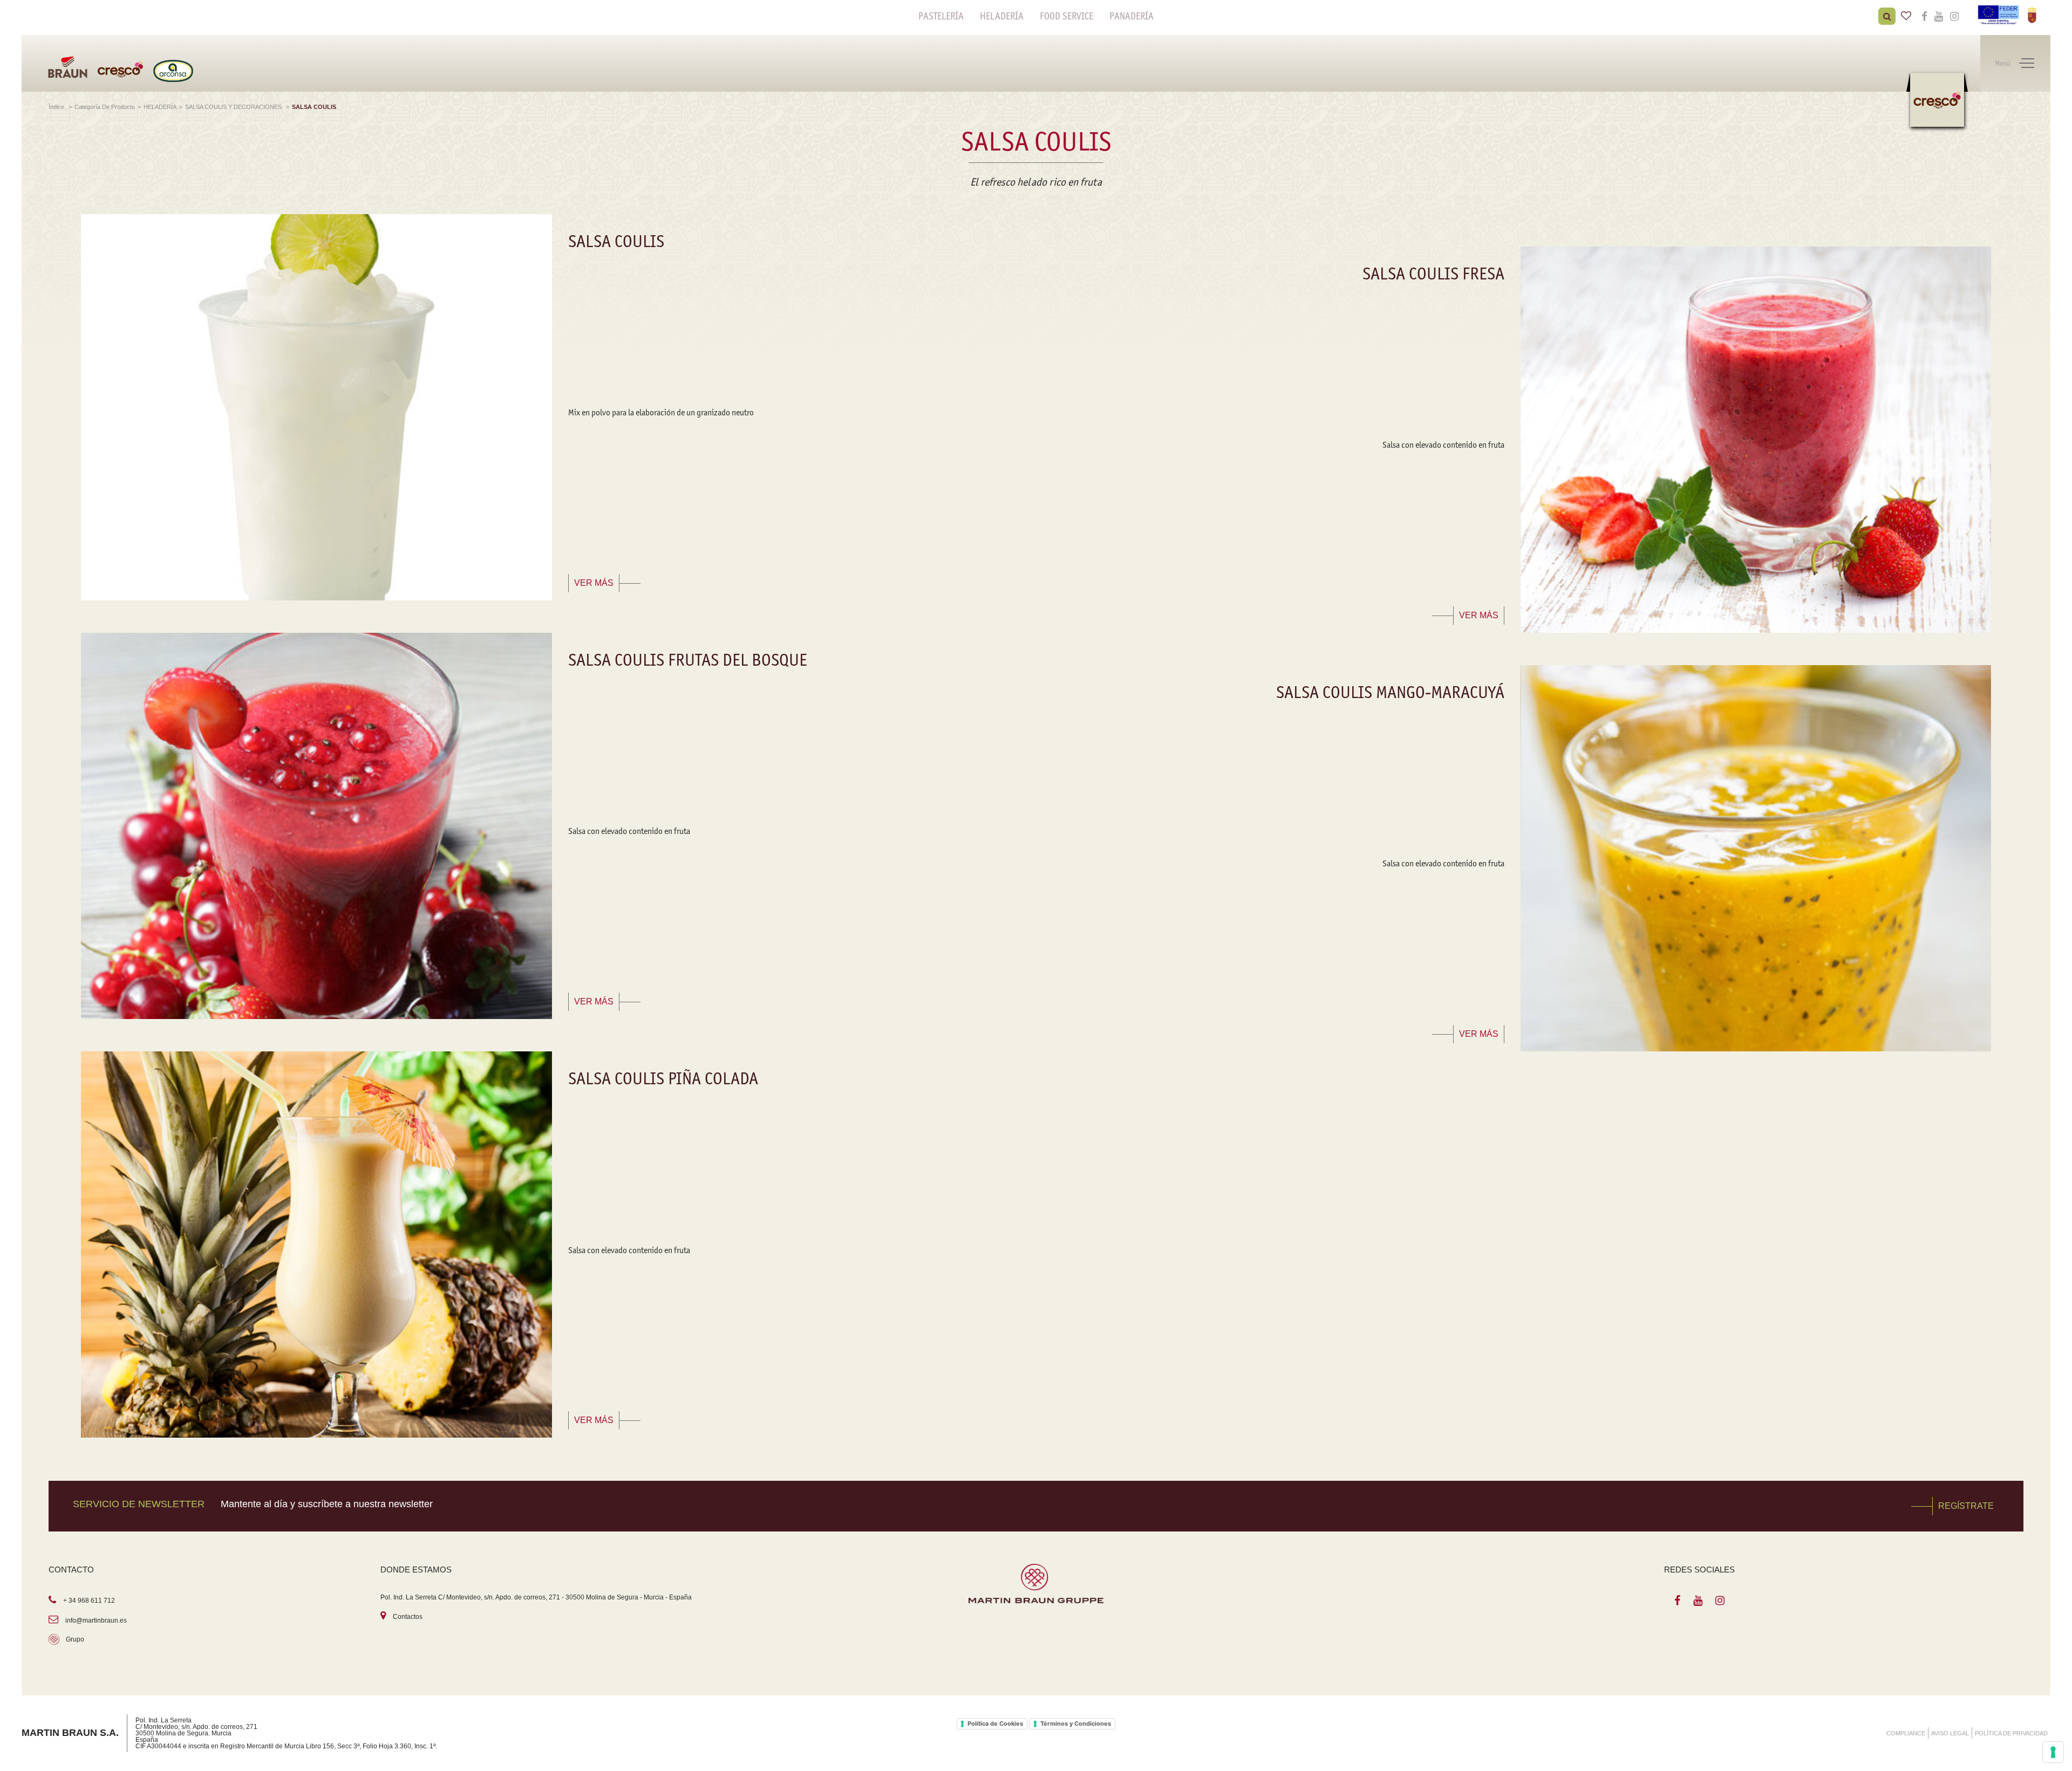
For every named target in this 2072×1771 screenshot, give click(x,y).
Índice (57, 107)
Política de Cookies (995, 1724)
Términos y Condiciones (1076, 1724)
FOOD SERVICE (1066, 16)
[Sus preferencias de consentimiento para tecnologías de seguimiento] (2053, 1752)
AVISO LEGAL (1950, 1733)
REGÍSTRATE (1966, 1506)
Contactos (408, 1617)
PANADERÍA (1132, 16)
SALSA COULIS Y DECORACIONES (234, 107)
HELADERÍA (1002, 16)
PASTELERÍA (941, 16)
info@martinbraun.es (96, 1620)
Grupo (75, 1639)
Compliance (1906, 1733)
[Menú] (2027, 64)
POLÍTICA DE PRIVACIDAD (2011, 1733)
